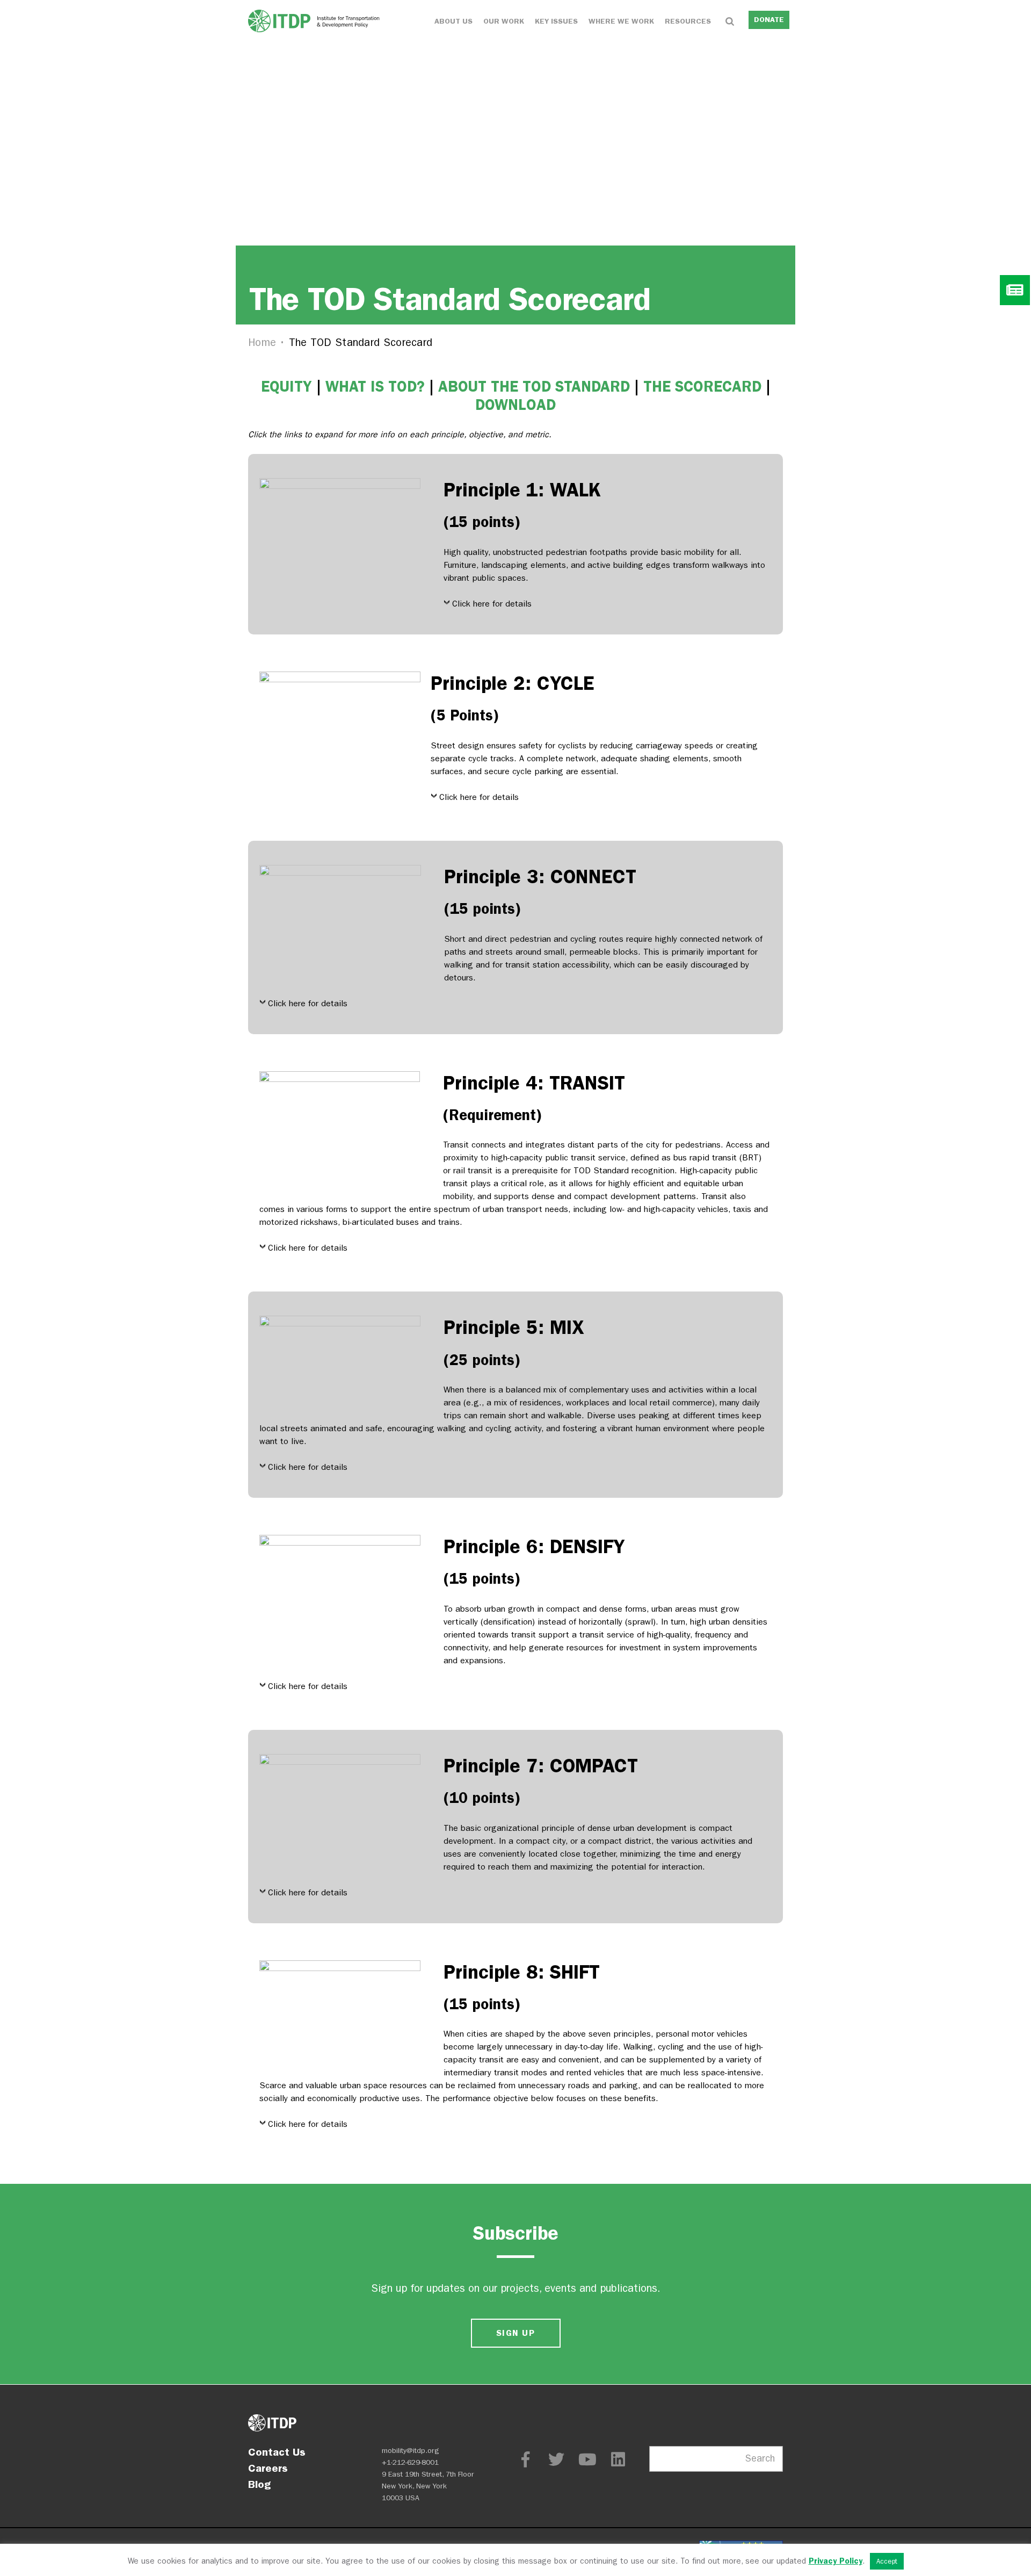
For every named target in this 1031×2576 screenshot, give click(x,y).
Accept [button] (887, 2561)
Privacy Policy (836, 2561)
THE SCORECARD (702, 387)
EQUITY (286, 387)
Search (760, 2459)
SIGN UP (515, 2333)
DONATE (769, 20)
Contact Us (277, 2452)
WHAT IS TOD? (375, 387)
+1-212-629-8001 (410, 2462)
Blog (259, 2484)
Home (262, 342)
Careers (268, 2468)
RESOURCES (688, 21)
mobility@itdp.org (411, 2451)
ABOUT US (453, 21)
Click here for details (492, 604)
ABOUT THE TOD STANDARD (534, 387)
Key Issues (556, 21)
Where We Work (621, 21)
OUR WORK (504, 21)
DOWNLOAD (515, 405)
